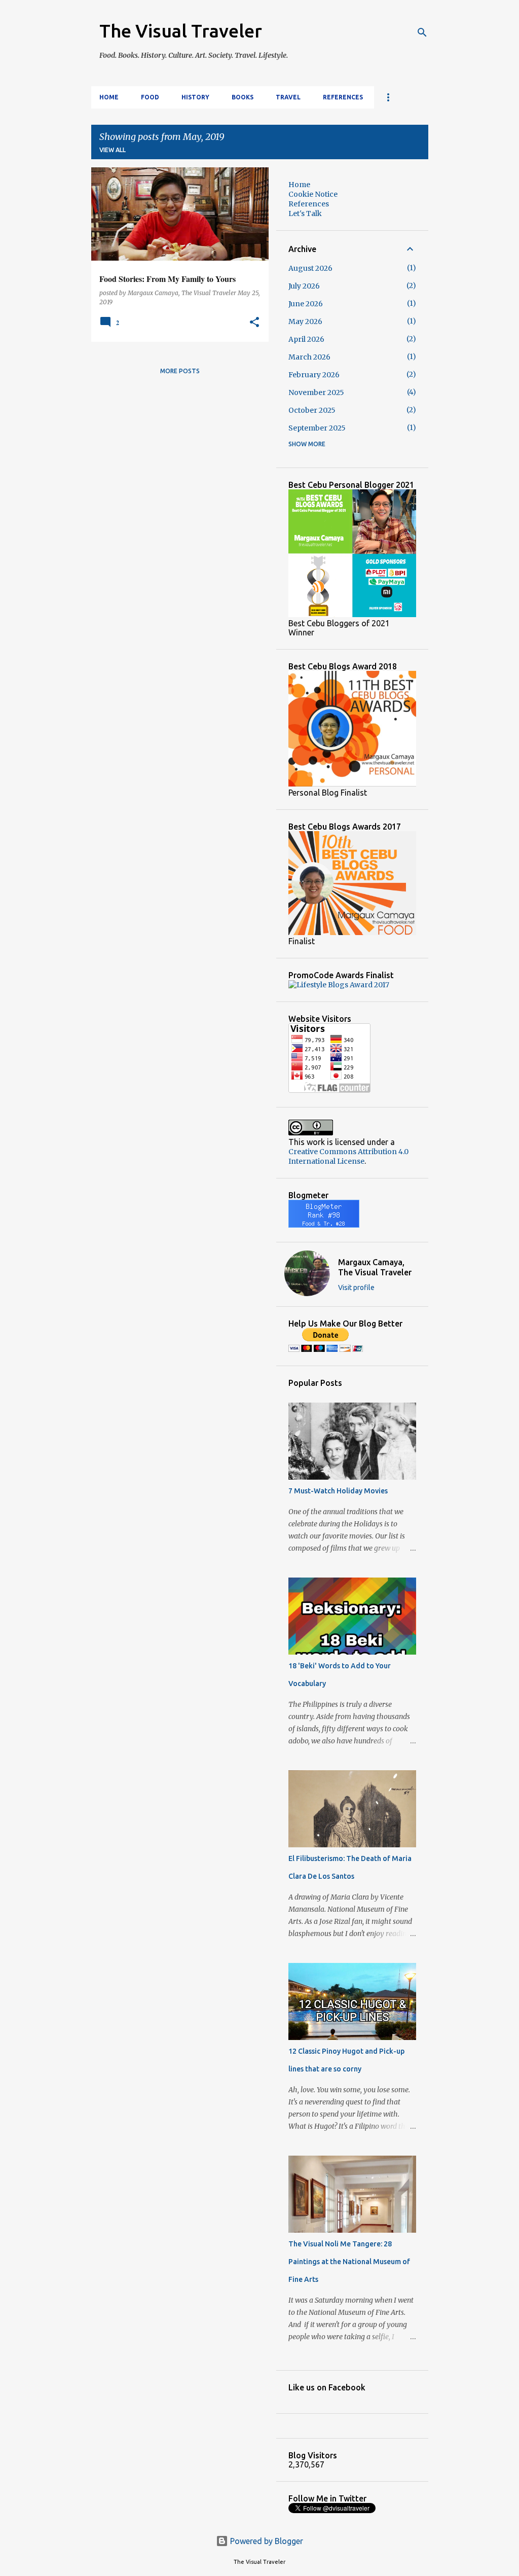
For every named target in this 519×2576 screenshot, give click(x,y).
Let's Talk (305, 213)
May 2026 (305, 321)
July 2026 (304, 286)
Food (150, 97)
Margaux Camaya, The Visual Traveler (375, 1267)
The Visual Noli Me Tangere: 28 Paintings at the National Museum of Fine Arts (349, 2262)
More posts (180, 371)
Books (243, 97)
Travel (288, 97)
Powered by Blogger (266, 2541)
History (195, 97)
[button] (254, 323)
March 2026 (309, 357)
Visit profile (356, 1287)
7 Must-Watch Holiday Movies (338, 1491)
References (343, 97)
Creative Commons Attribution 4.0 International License (348, 1156)
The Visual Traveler (181, 31)
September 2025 (317, 428)
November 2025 (316, 392)
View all (113, 150)
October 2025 (312, 410)
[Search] (422, 32)
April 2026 (306, 339)
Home (109, 97)
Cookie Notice (313, 194)
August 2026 (310, 268)
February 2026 (314, 375)
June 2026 (306, 304)
